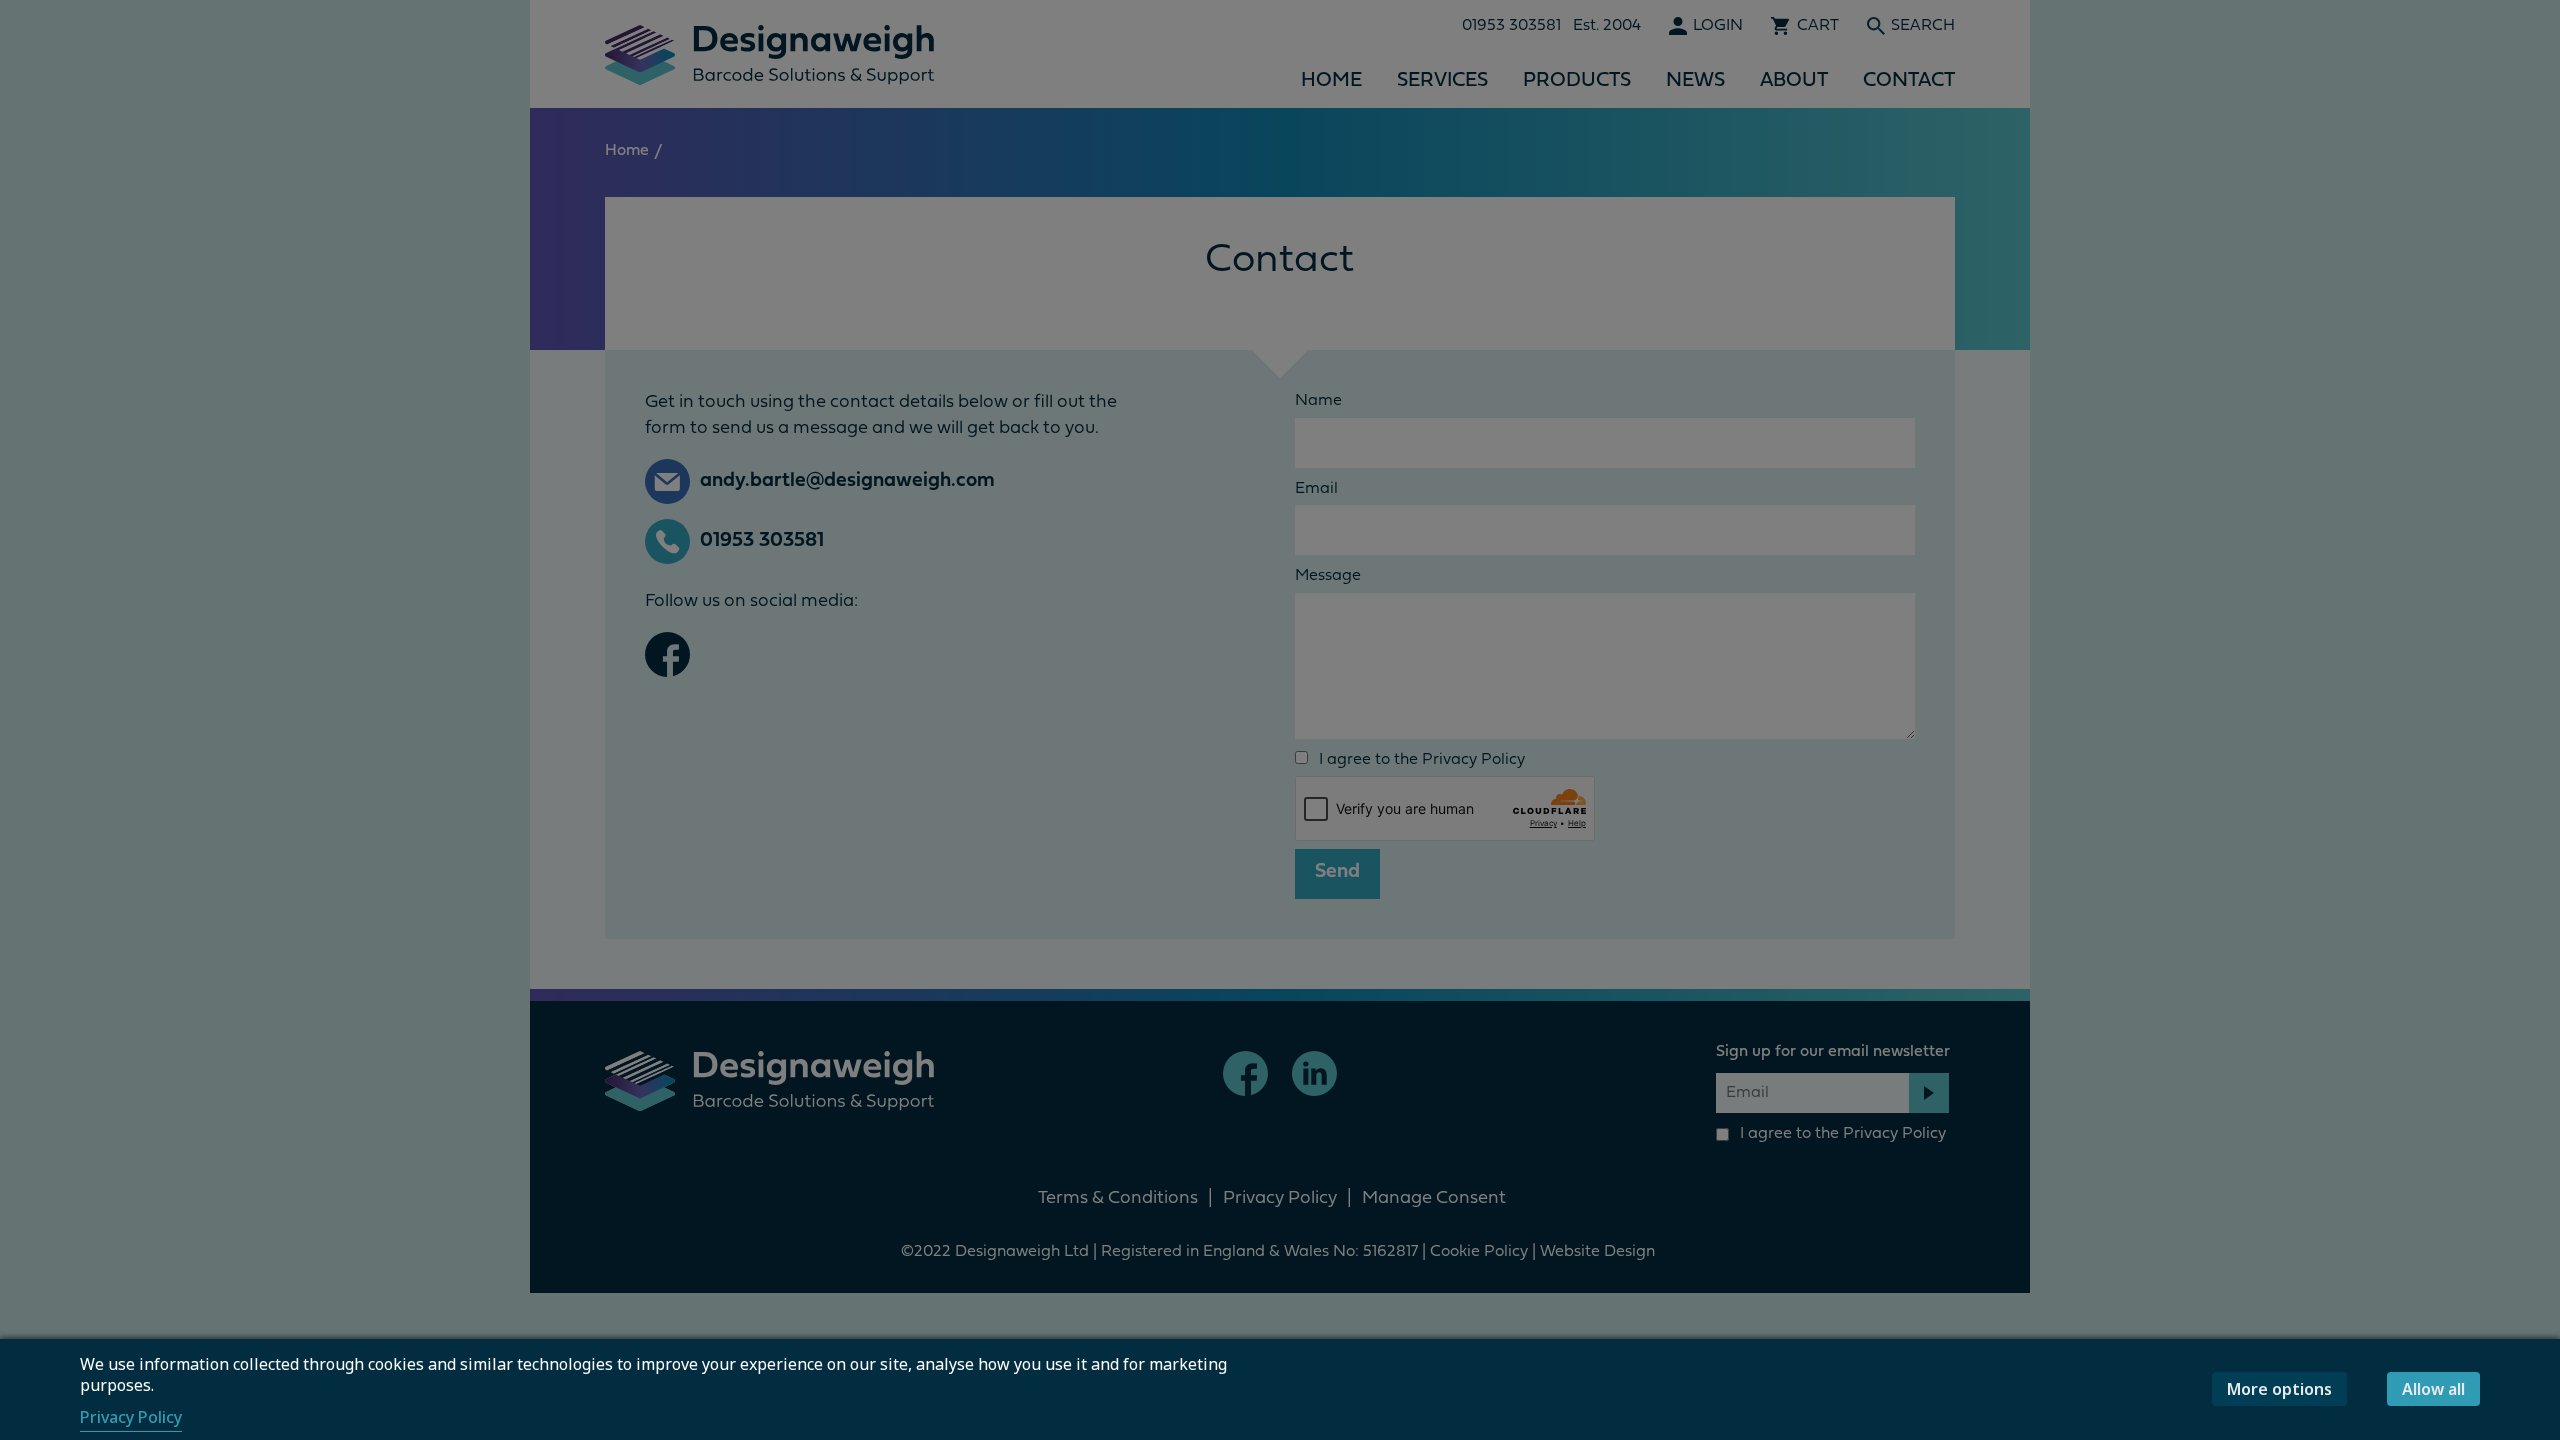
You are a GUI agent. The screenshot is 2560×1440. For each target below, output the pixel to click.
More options (2279, 1389)
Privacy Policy (131, 1417)
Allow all (2433, 1389)
